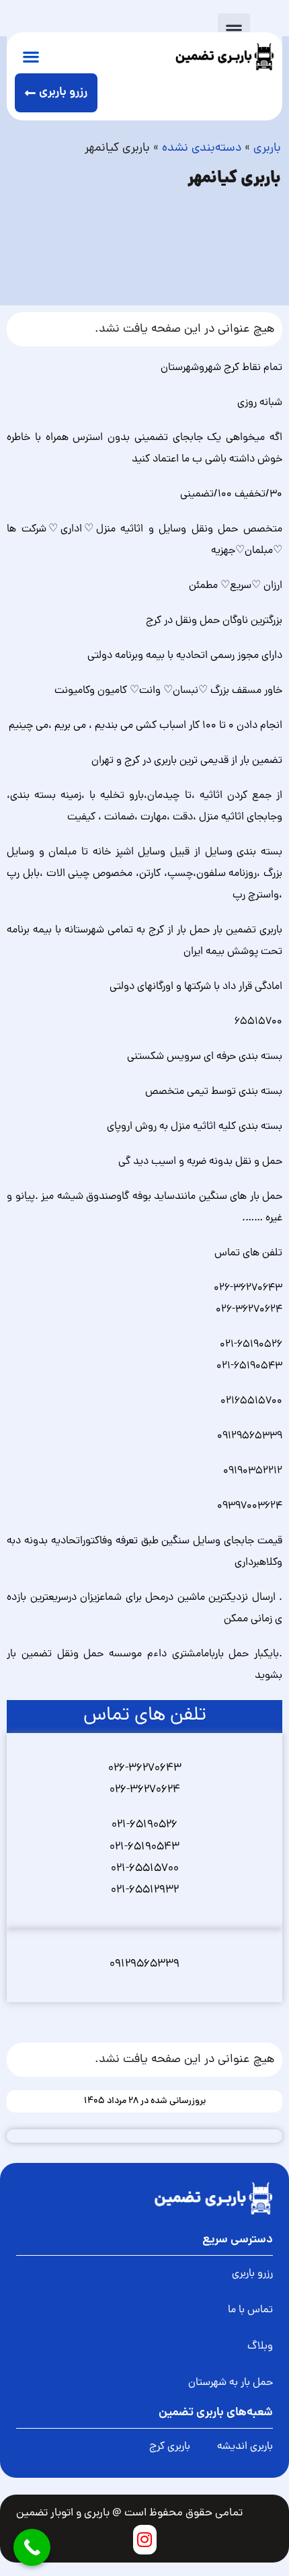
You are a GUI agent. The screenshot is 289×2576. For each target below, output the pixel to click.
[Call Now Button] (32, 2547)
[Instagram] (145, 2540)
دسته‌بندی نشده (202, 148)
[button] (234, 30)
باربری (267, 148)
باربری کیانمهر (234, 179)
